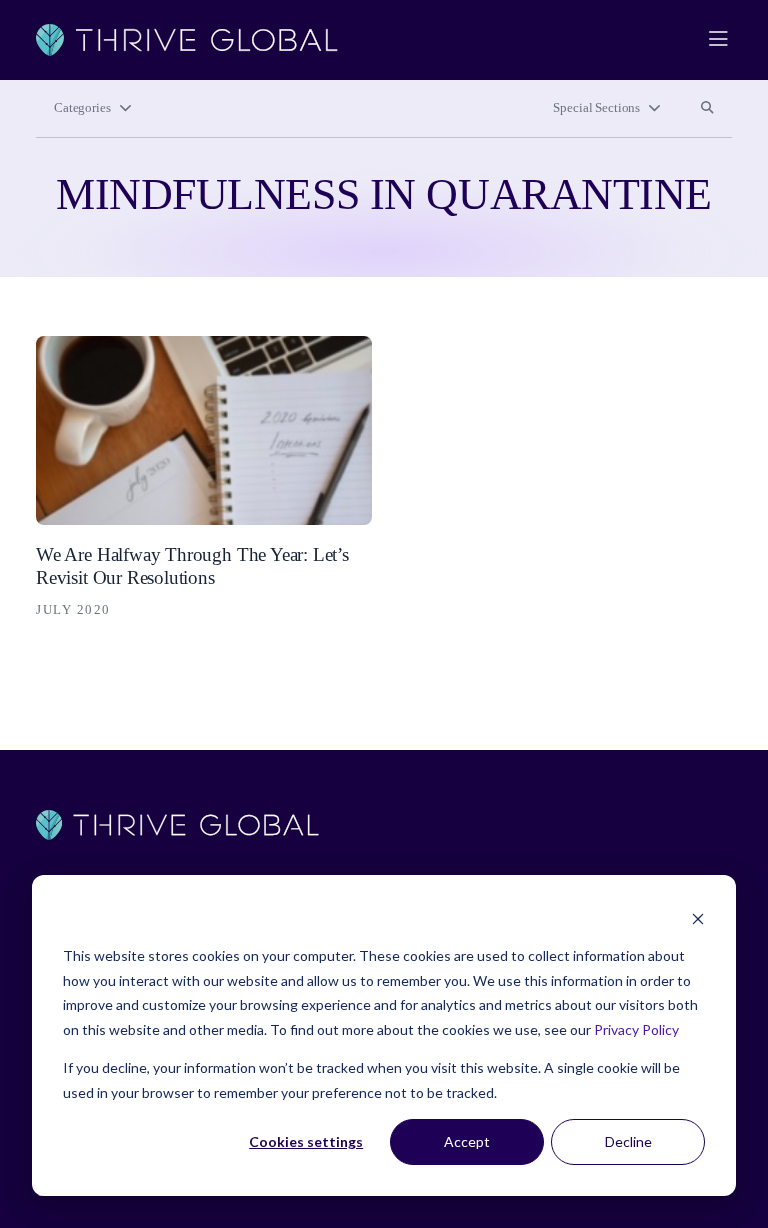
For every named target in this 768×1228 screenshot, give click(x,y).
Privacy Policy (636, 1029)
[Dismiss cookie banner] (698, 918)
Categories (82, 108)
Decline (628, 1141)
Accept (467, 1141)
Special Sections (596, 108)
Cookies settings (306, 1141)
